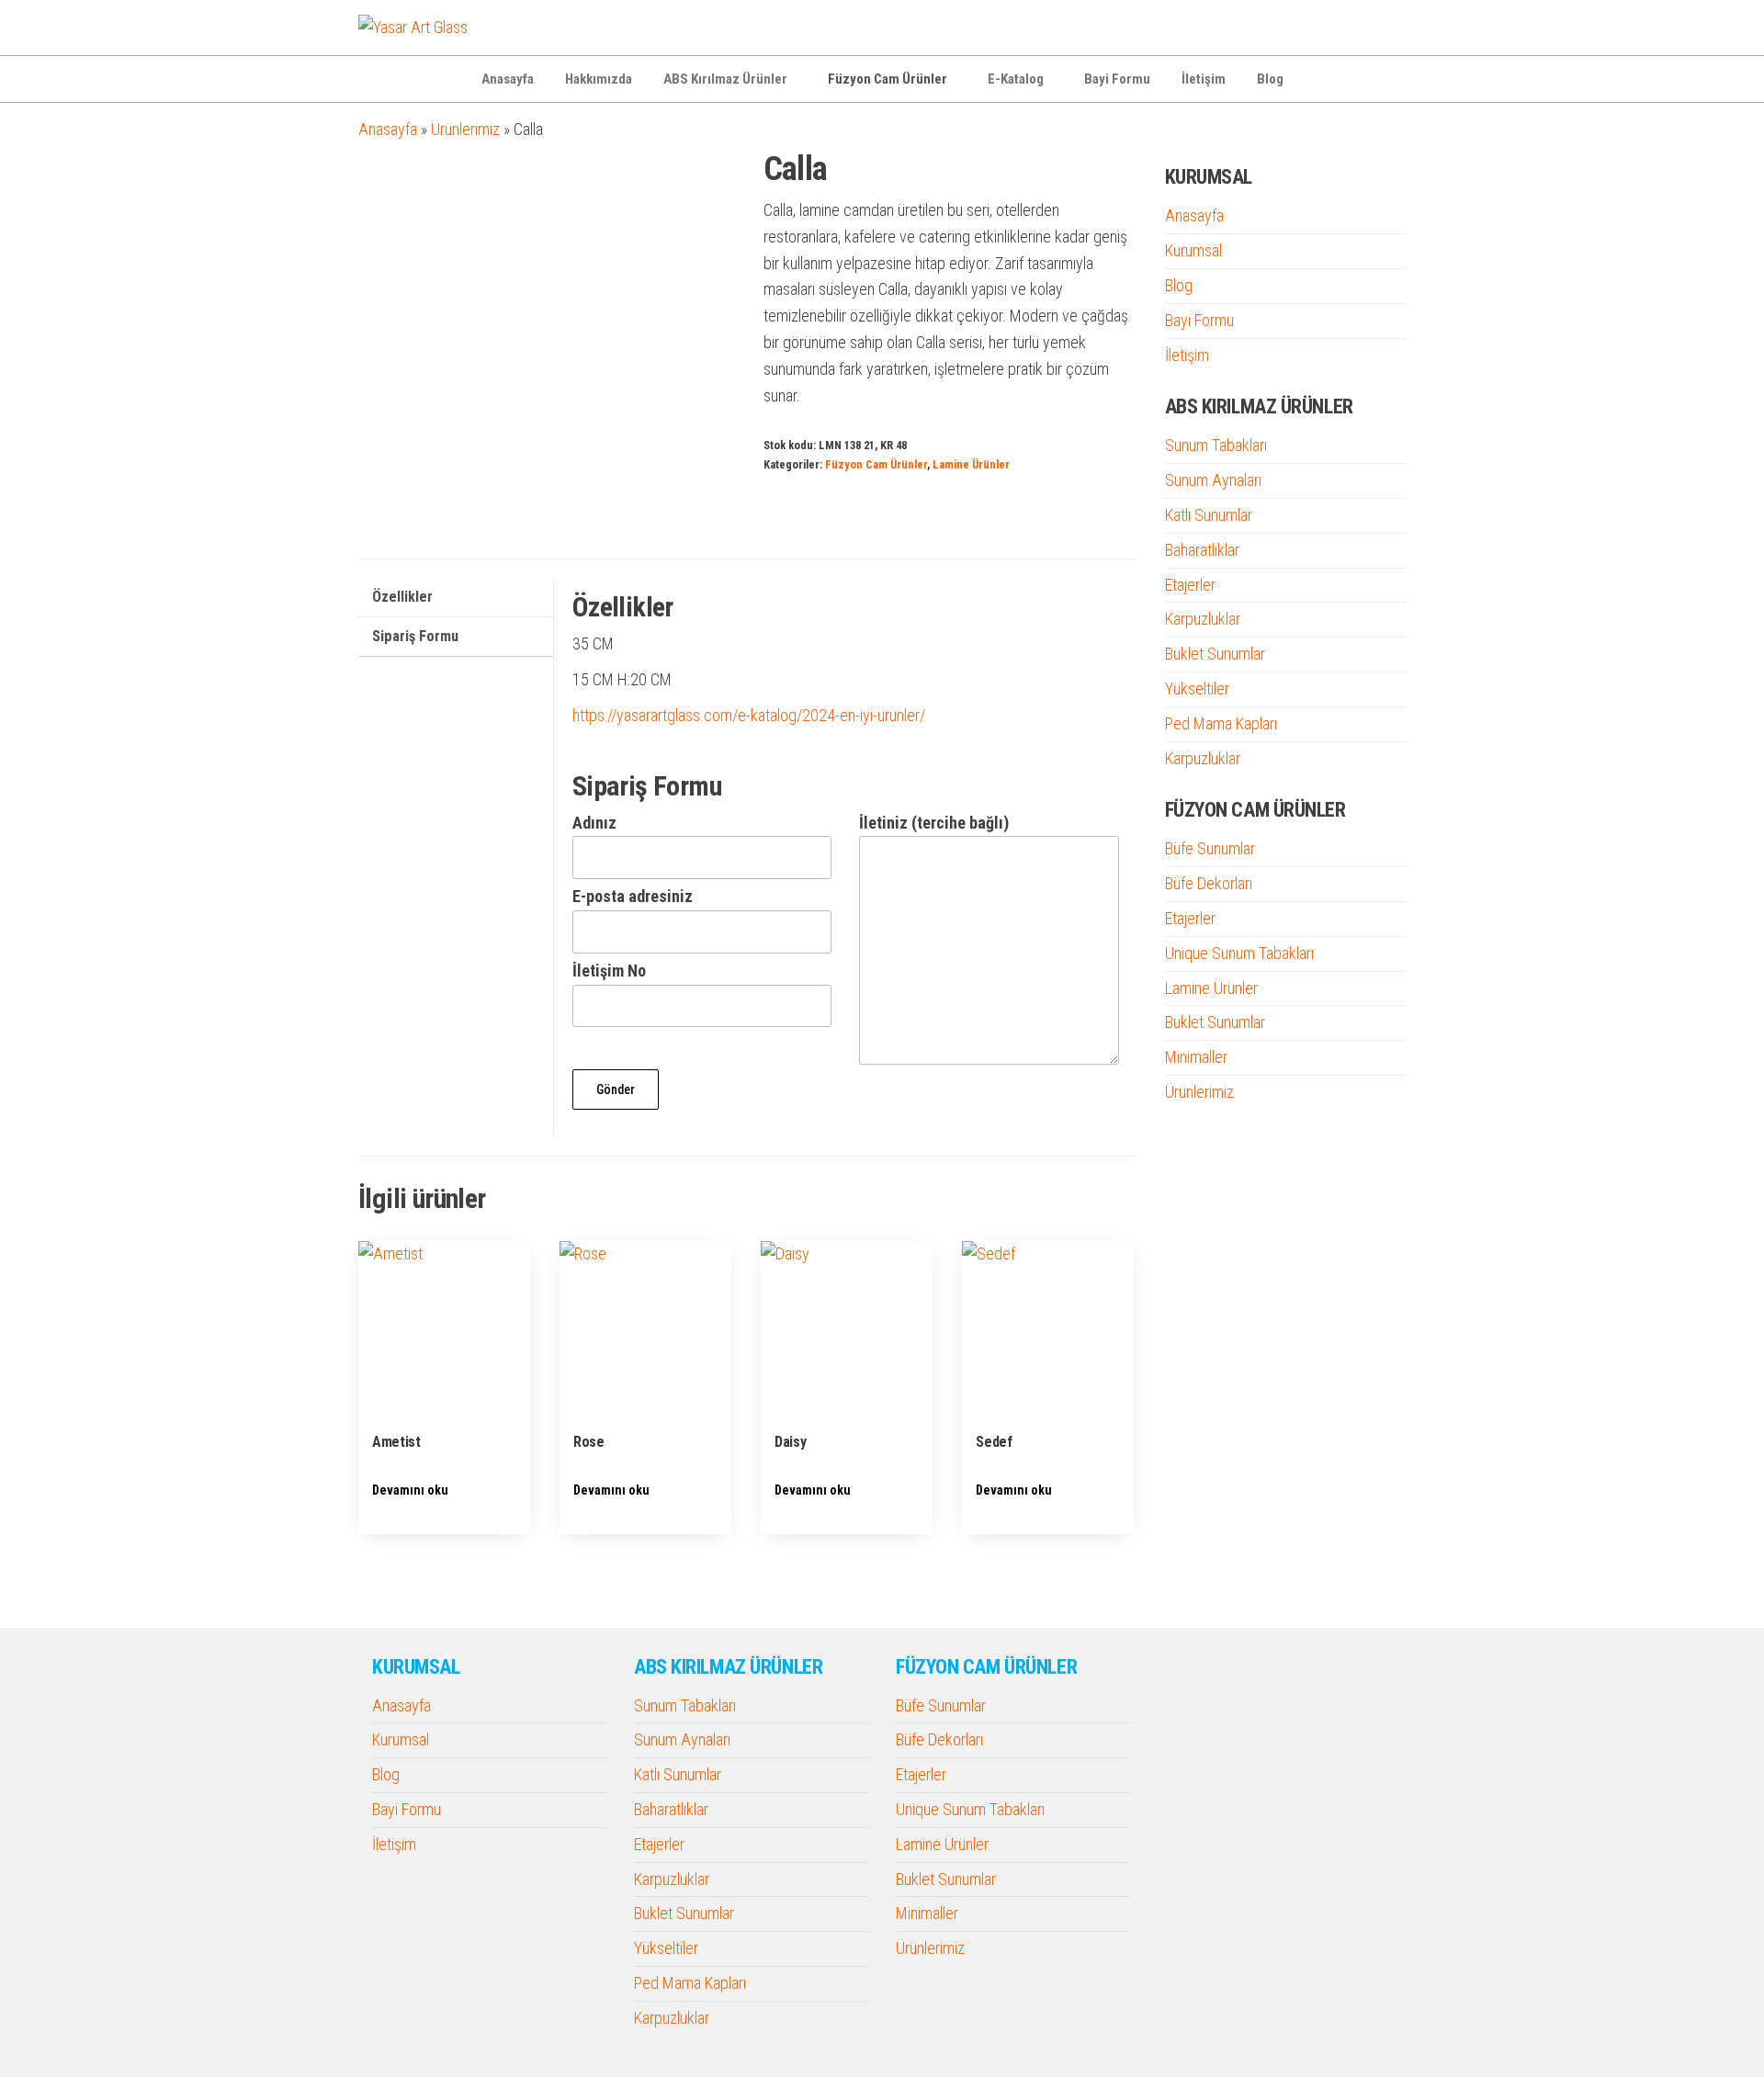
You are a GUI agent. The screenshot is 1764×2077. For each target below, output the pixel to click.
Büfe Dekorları (1209, 883)
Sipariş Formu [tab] (415, 636)
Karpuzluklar (1203, 619)
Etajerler (1190, 585)
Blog (1270, 79)
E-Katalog (1016, 79)
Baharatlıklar (1202, 550)
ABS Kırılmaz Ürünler (725, 79)
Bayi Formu (1117, 79)
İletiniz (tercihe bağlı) (934, 823)
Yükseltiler (1197, 689)
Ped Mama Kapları (1221, 723)
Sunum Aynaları (1213, 480)
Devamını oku (410, 1490)
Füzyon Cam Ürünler (888, 79)
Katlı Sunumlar (1209, 515)
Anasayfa (508, 79)
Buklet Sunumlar (1215, 654)
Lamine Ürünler (971, 464)
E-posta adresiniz (633, 896)
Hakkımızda (599, 79)
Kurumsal (1193, 250)
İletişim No (609, 971)
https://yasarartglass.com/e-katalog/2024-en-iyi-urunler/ (749, 715)
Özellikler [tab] (402, 597)
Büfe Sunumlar (1210, 848)
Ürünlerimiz (465, 129)
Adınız (594, 823)
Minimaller (1196, 1057)
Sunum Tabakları (1216, 445)
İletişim (1204, 79)
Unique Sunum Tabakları (1239, 953)
